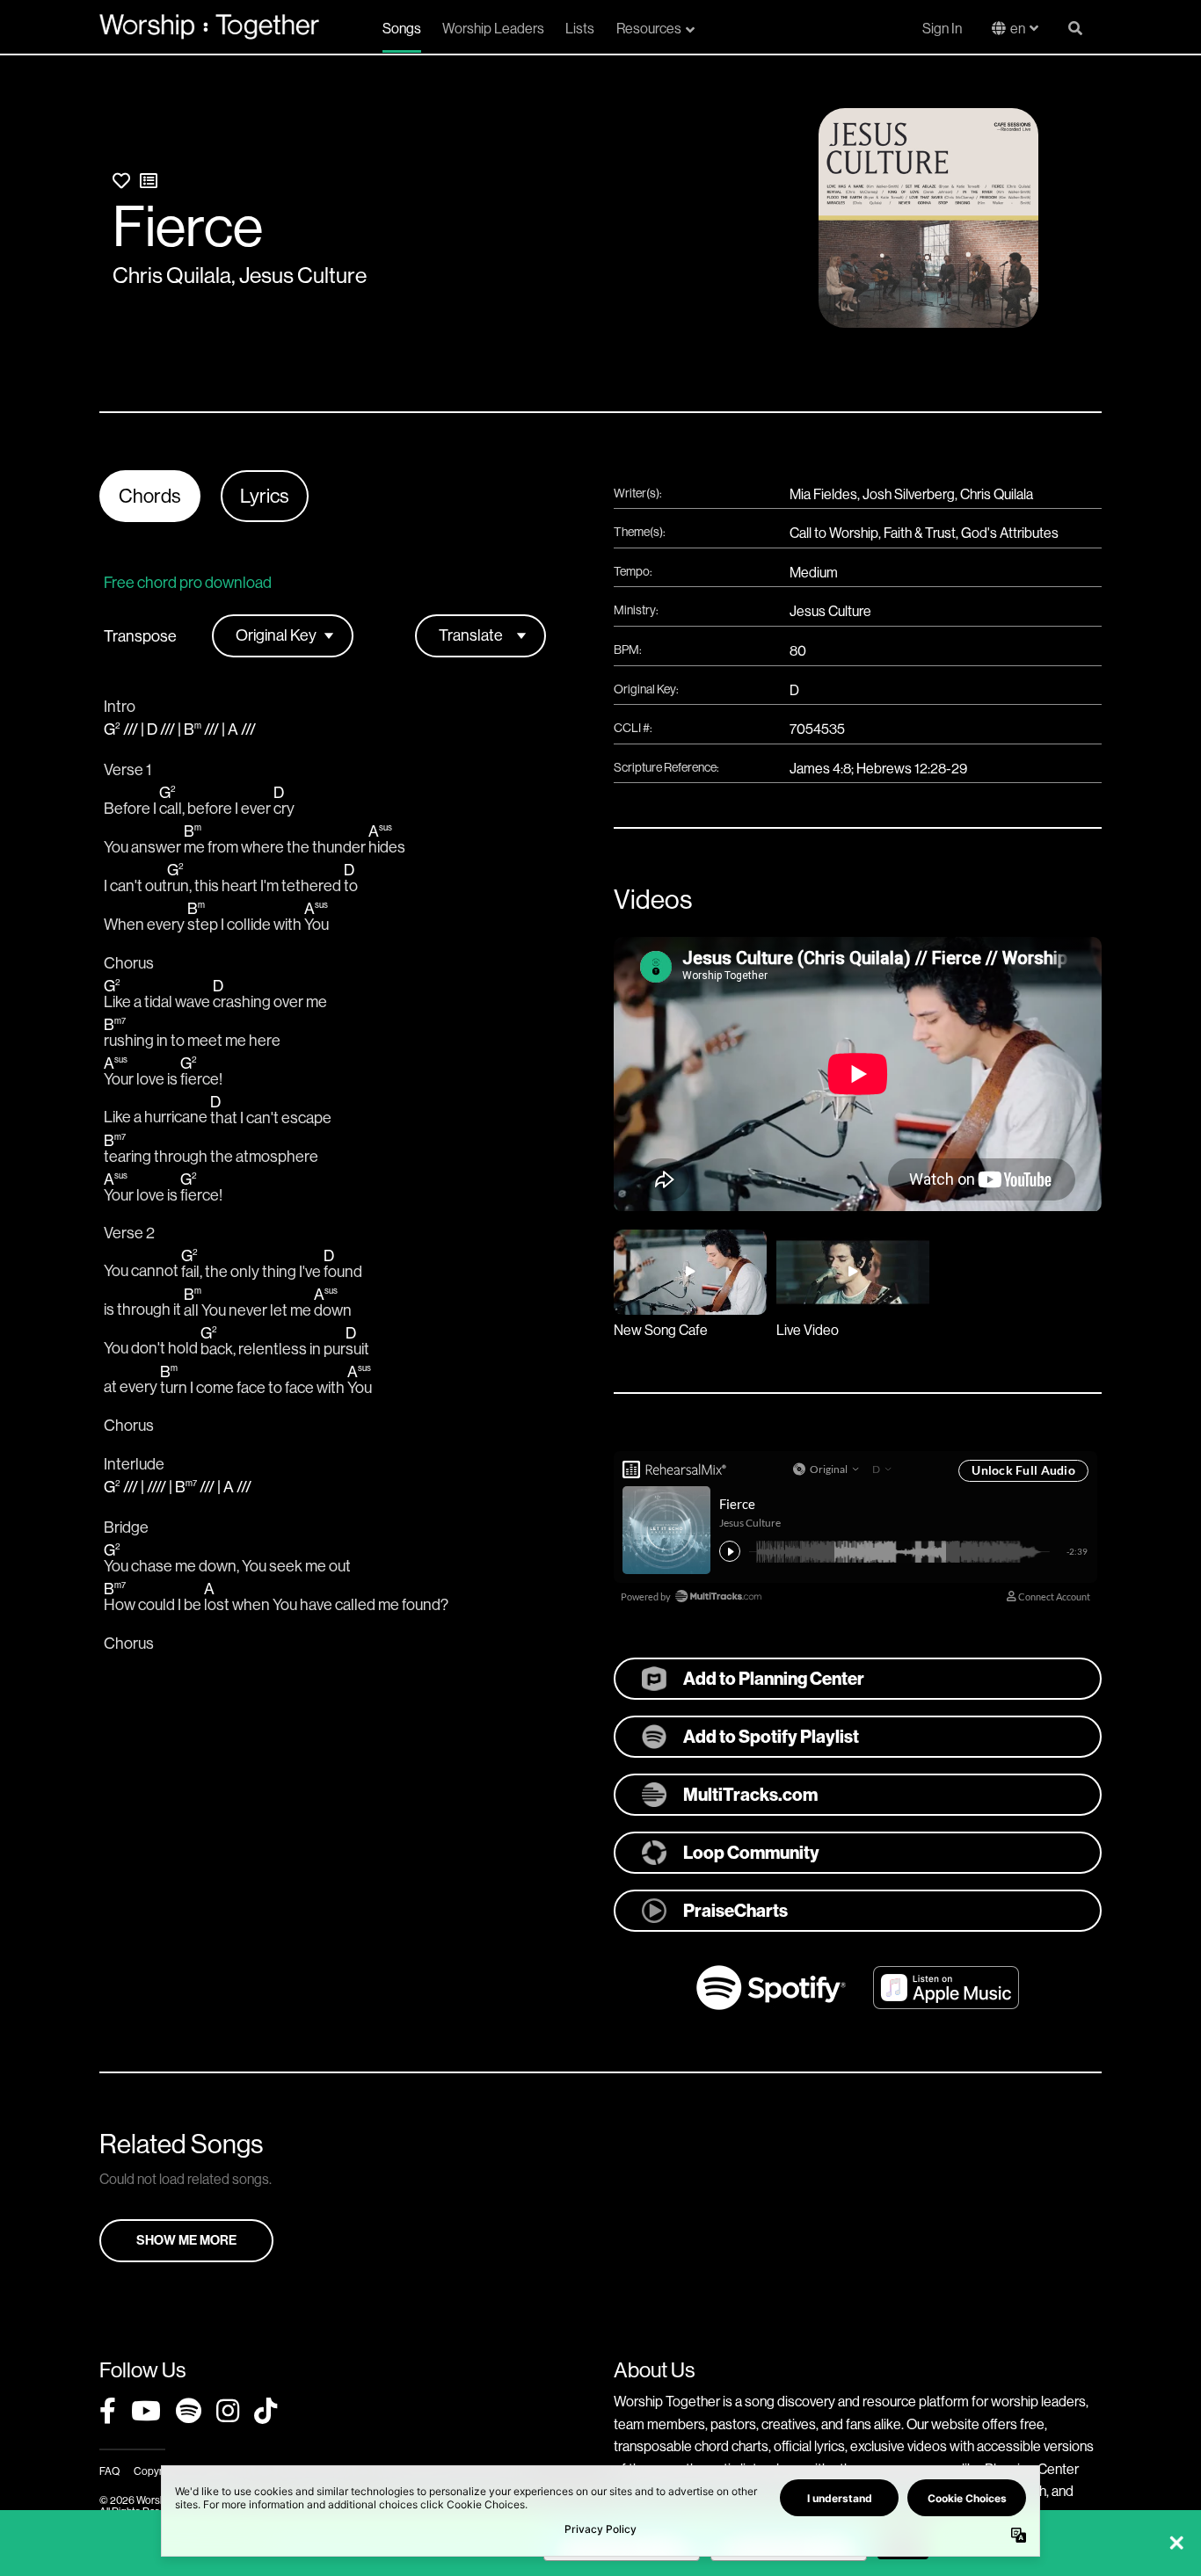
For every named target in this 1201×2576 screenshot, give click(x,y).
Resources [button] (649, 29)
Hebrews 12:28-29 (912, 769)
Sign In (942, 29)
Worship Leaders (493, 29)
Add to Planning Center (774, 1679)
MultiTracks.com (750, 1795)
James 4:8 (820, 769)
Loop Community (751, 1853)
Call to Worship (834, 533)
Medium (814, 573)
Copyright (156, 2471)
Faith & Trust (920, 533)
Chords (150, 496)
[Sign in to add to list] (149, 181)
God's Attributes (1010, 533)
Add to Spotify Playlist (771, 1737)
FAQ (109, 2471)
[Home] (209, 26)
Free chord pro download (188, 583)
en (1018, 29)
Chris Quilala (172, 276)
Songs (402, 29)
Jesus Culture (303, 276)
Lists (580, 29)
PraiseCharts (735, 1911)
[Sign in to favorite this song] (121, 181)
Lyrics (265, 496)
